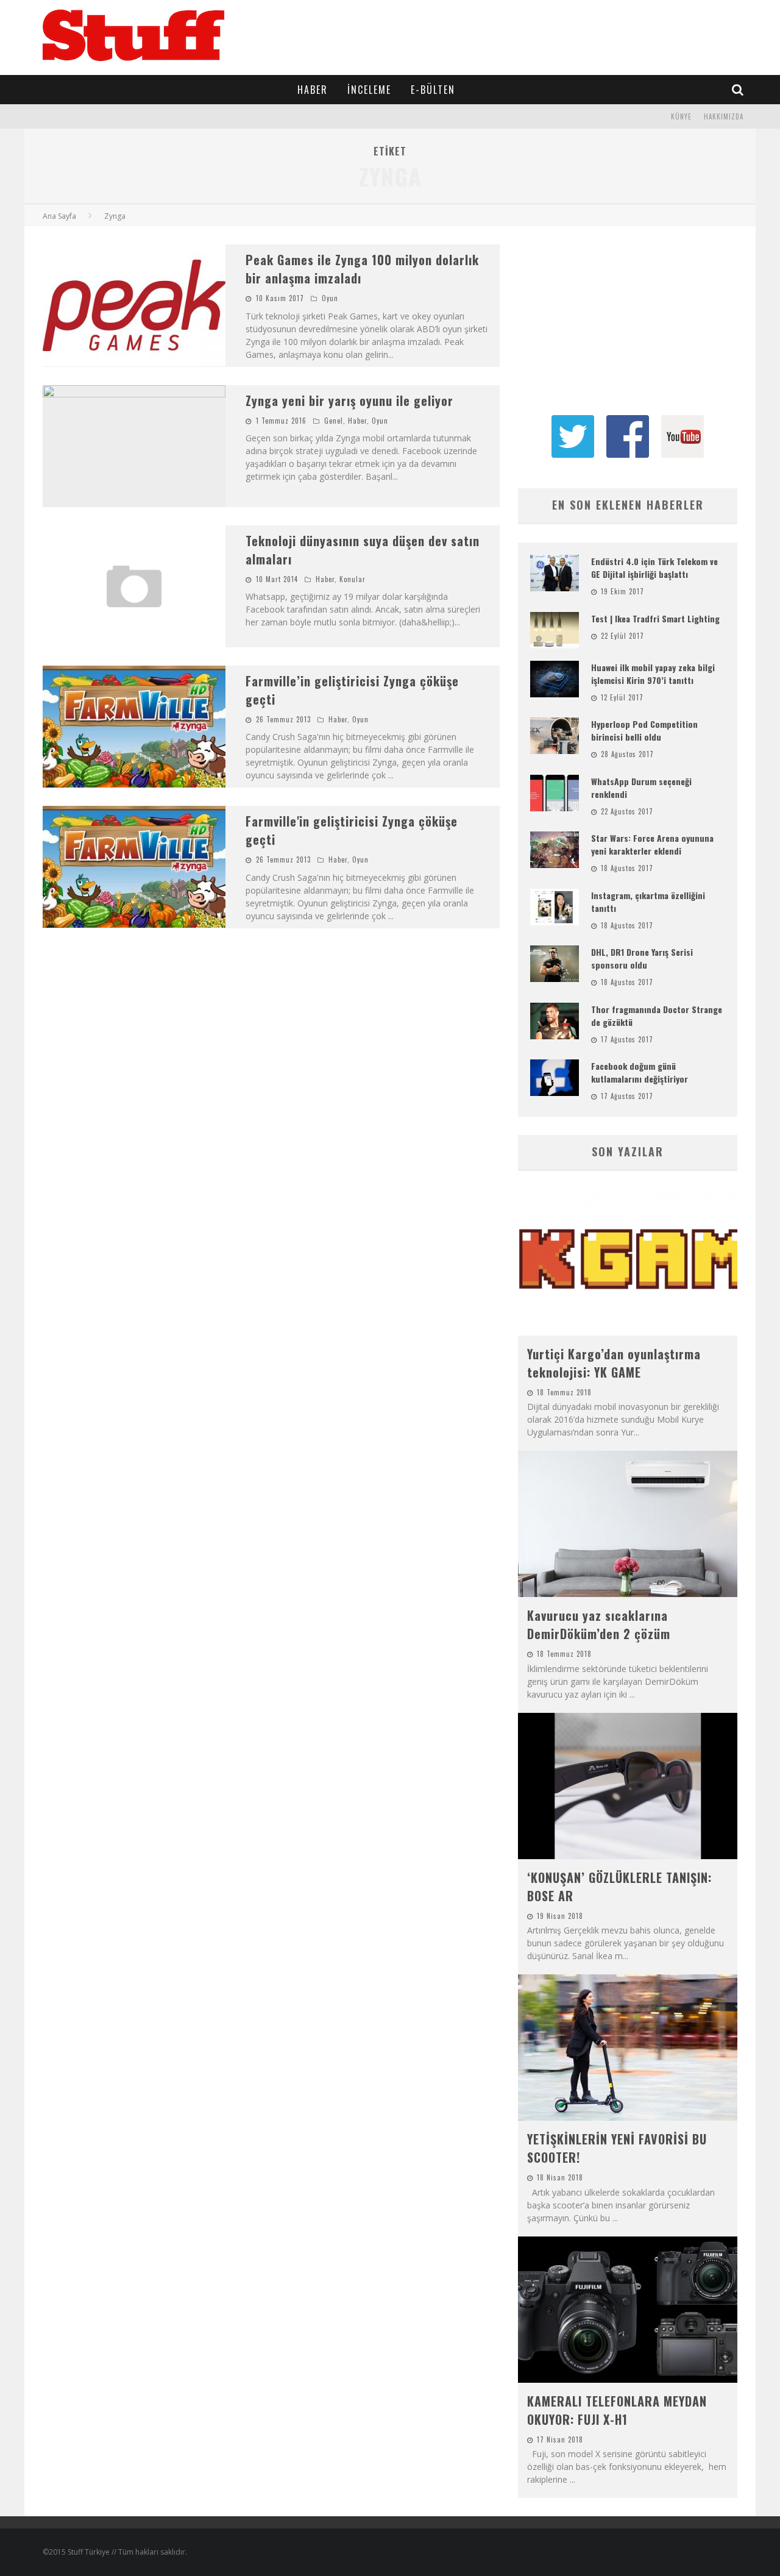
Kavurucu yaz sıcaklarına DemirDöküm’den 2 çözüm (599, 1624)
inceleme (369, 90)
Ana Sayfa (59, 216)
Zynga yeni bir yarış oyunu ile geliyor (349, 400)
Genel (334, 421)
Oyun (330, 298)
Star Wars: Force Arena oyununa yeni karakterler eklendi (652, 844)
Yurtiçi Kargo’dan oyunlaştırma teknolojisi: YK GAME (614, 1363)
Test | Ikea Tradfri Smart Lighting (655, 618)
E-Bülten (433, 90)
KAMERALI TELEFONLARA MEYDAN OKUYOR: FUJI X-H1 (617, 2410)
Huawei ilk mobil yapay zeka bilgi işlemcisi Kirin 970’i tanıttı (653, 674)
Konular (353, 579)
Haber (313, 90)
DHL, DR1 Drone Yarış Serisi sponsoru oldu (642, 958)
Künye (681, 116)
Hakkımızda (724, 116)
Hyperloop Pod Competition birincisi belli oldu (644, 730)
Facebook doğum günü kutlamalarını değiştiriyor (640, 1072)
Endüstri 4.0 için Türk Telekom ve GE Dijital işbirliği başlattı (654, 568)
